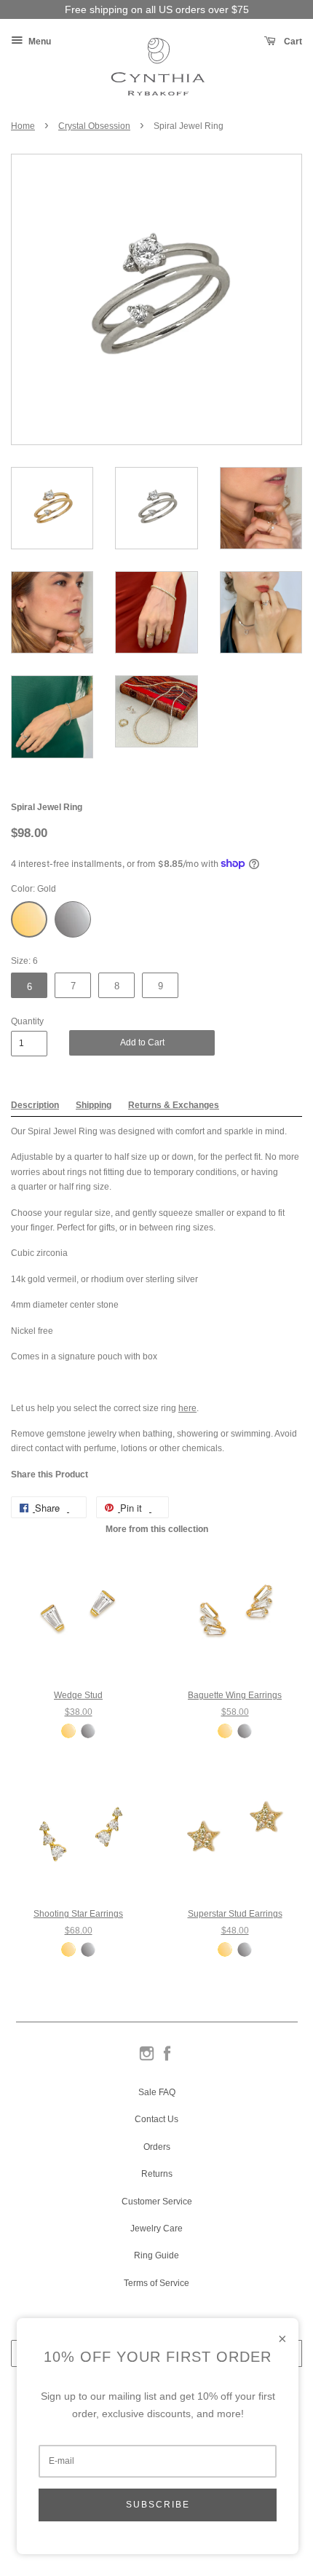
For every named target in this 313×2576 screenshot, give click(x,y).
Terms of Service (156, 2283)
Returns (157, 2174)
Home (23, 126)
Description (35, 1105)
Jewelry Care (156, 2229)
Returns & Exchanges (174, 1105)
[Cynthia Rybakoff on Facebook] (167, 2059)
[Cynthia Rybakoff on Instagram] (147, 2059)
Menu (39, 42)
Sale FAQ (157, 2092)
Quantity (27, 1021)
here (187, 1408)
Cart (292, 42)
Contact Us (156, 2119)
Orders (157, 2147)
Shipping (94, 1105)
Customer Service (157, 2202)
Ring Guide (156, 2255)
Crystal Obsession (94, 126)
